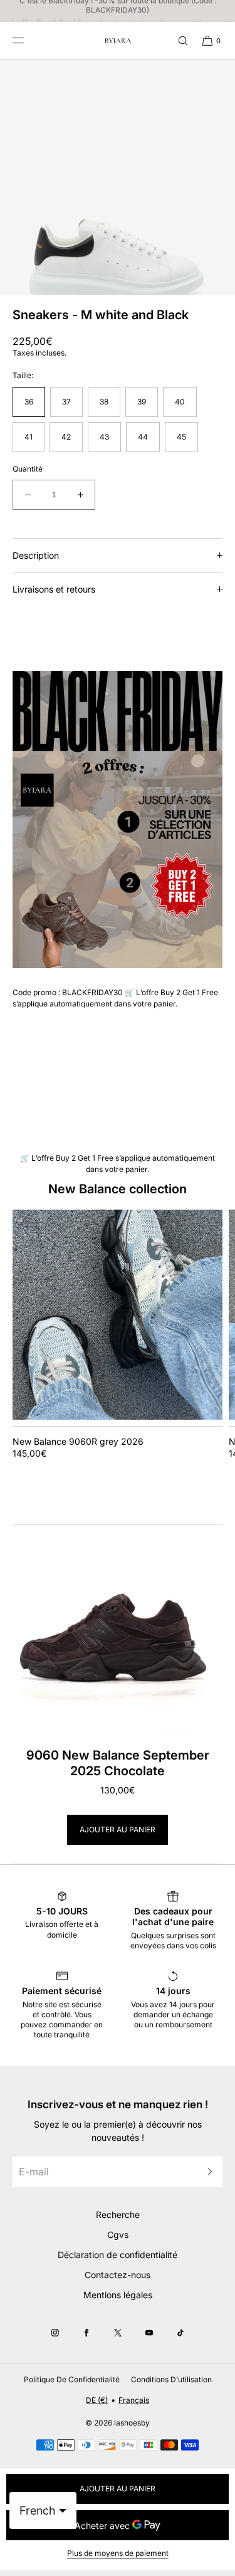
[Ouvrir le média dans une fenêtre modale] (118, 177)
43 (104, 437)
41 (29, 437)
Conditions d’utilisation (171, 2379)
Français (134, 2400)
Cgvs (118, 2235)
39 (142, 402)
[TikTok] (180, 2333)
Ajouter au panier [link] (118, 1829)
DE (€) (97, 2400)
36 (29, 402)
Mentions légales (118, 2295)
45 (181, 437)
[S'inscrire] (207, 2172)
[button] (177, 40)
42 (66, 437)
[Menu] (28, 40)
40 (180, 402)
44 (143, 437)
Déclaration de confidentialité (118, 2255)
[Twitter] (118, 2333)
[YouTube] (149, 2333)
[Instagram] (55, 2333)
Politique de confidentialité (72, 2379)
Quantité (28, 469)
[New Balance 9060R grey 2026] (118, 1315)
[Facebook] (86, 2333)
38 (104, 402)
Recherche (118, 2214)
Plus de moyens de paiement (118, 2553)
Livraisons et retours (54, 589)
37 (66, 402)
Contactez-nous (118, 2275)
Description (36, 555)
